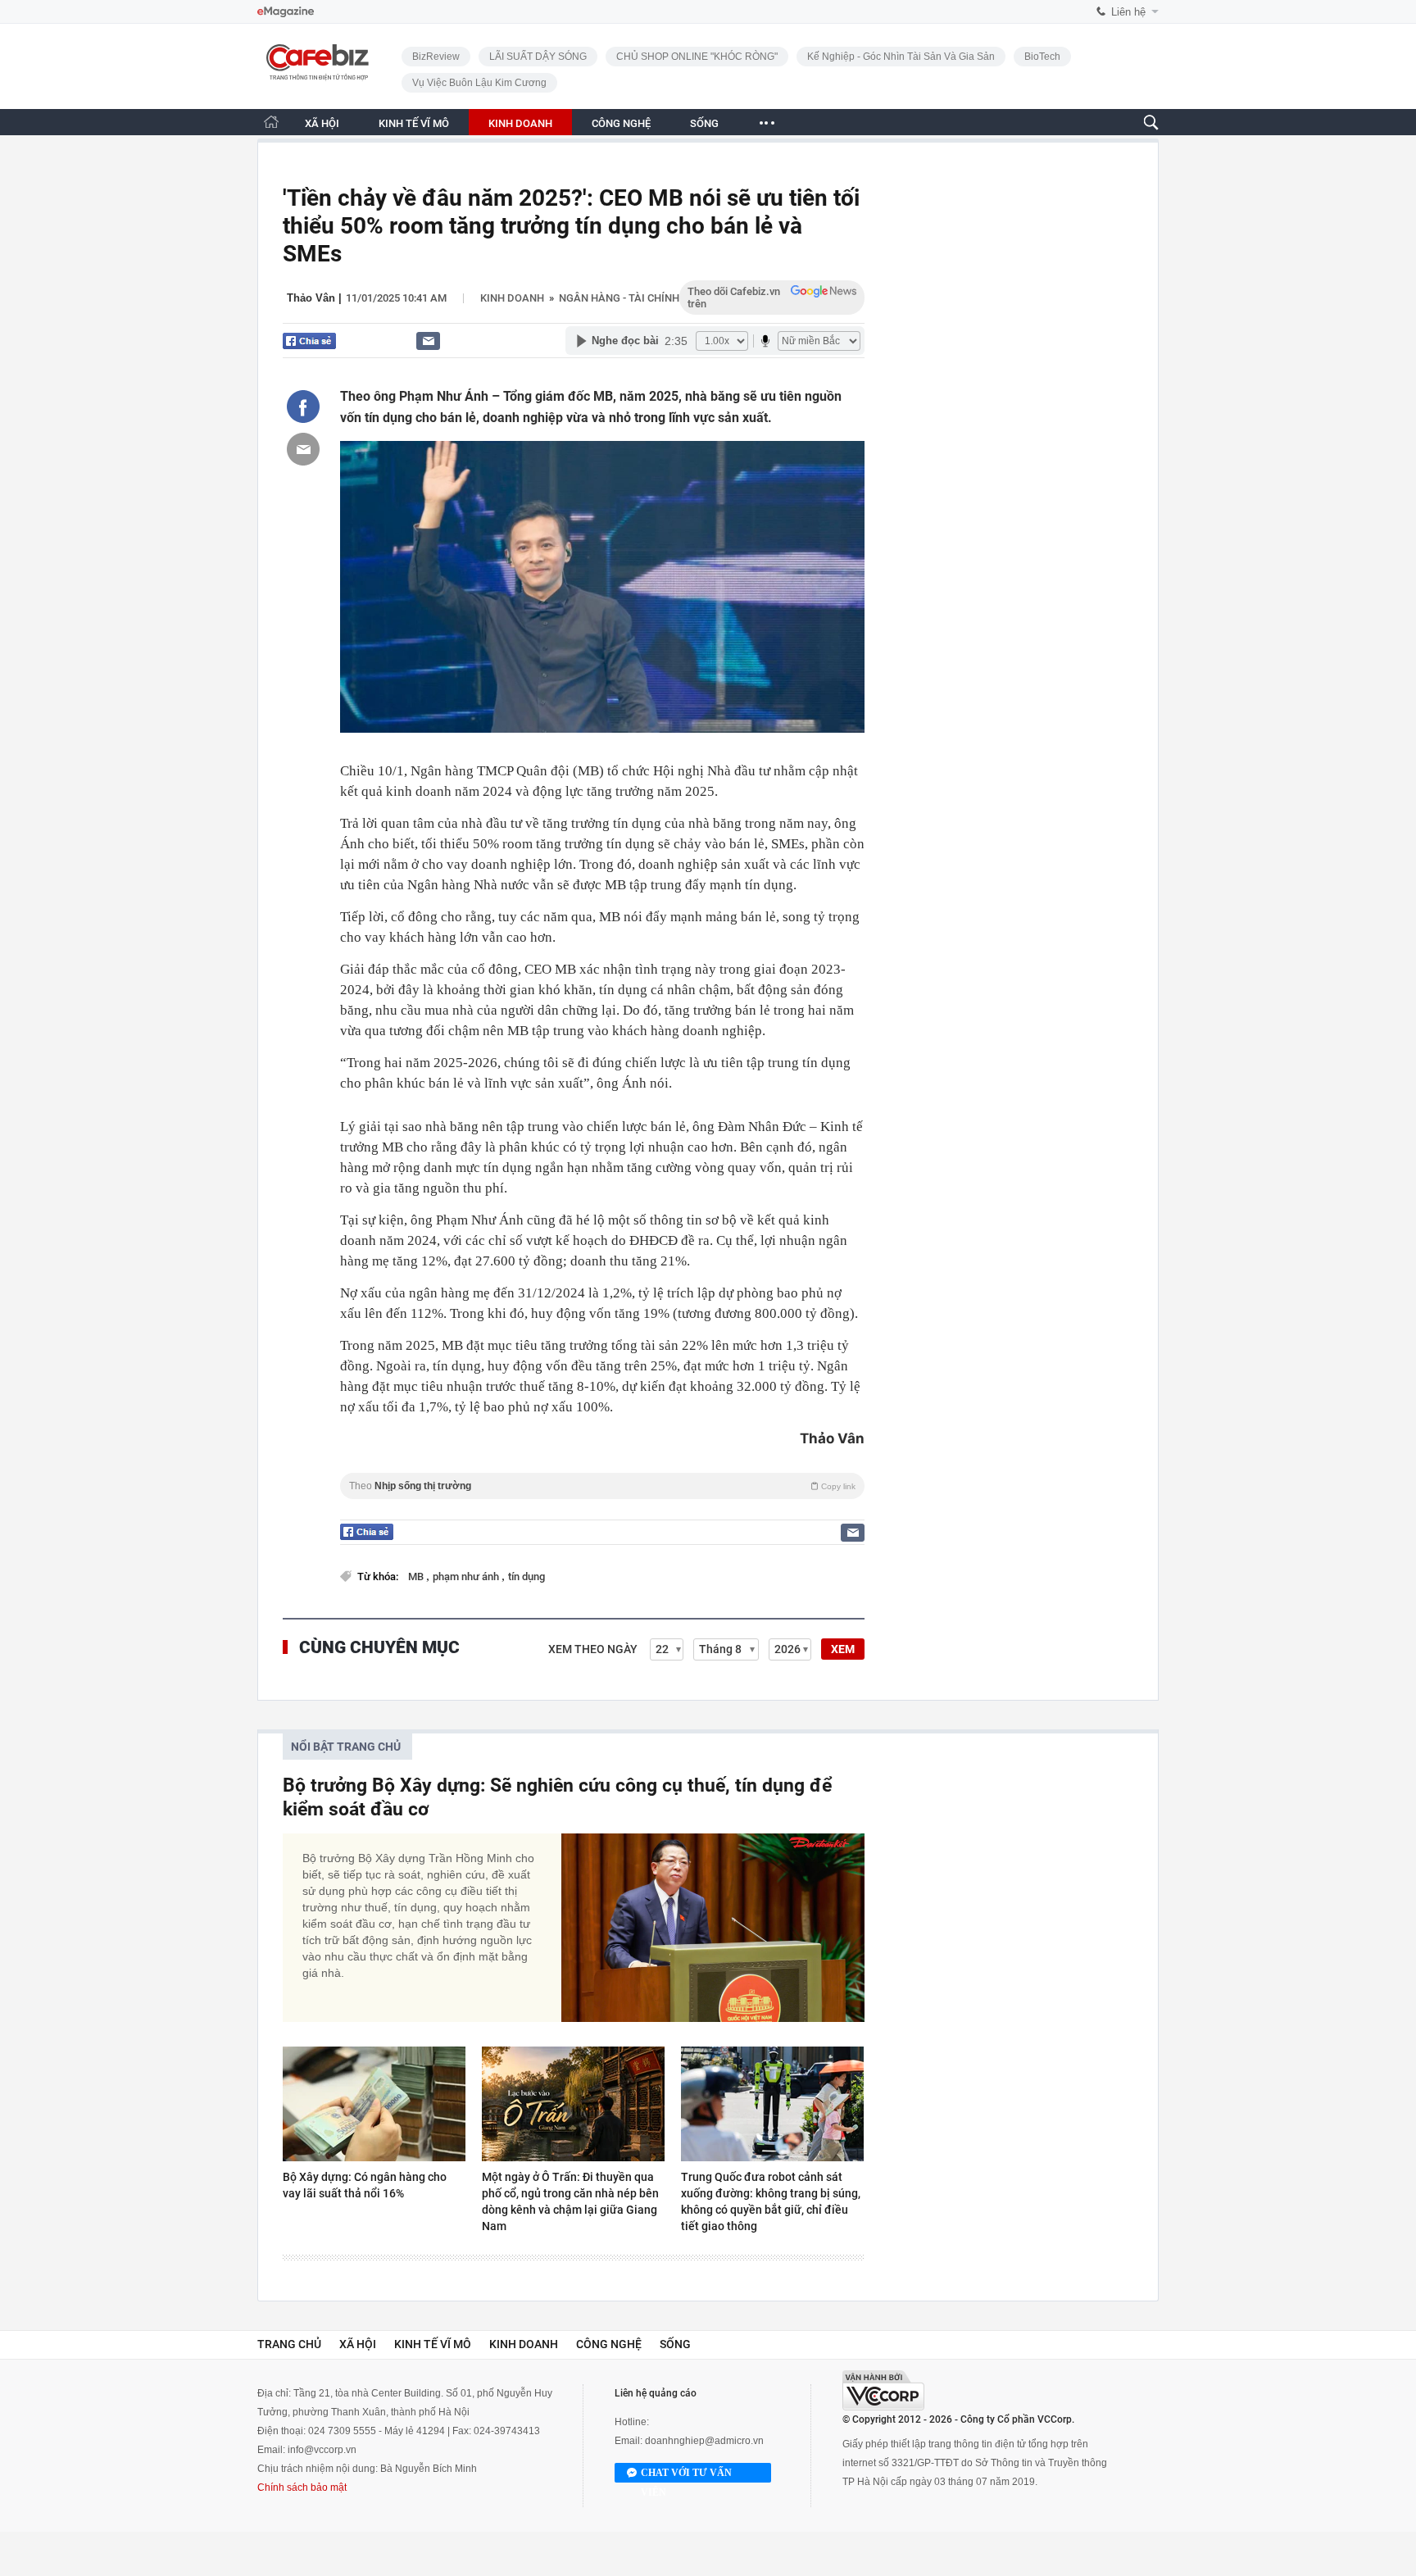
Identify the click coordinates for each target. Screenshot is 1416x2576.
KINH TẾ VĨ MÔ (414, 123)
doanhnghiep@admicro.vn (704, 2441)
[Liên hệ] (428, 341)
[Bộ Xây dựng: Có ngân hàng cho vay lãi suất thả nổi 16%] (374, 2104)
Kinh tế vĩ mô (433, 2344)
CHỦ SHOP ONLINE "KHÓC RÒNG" (697, 57)
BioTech (1042, 57)
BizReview (436, 57)
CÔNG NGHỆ (621, 123)
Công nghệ (609, 2344)
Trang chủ (289, 2344)
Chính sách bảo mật (302, 2487)
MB (417, 1576)
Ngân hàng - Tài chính (619, 298)
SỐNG (704, 123)
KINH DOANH (520, 123)
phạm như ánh (467, 1576)
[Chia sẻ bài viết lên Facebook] (303, 407)
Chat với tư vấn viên (686, 2475)
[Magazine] (286, 12)
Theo (602, 1486)
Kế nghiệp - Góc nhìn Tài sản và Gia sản (901, 57)
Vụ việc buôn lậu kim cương (479, 83)
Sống (675, 2344)
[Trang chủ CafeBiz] (271, 122)
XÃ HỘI (322, 123)
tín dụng (526, 1576)
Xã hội (358, 2344)
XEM (843, 1649)
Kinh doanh (512, 298)
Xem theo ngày (593, 1649)
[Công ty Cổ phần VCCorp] (883, 2390)
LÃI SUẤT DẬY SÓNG (538, 57)
